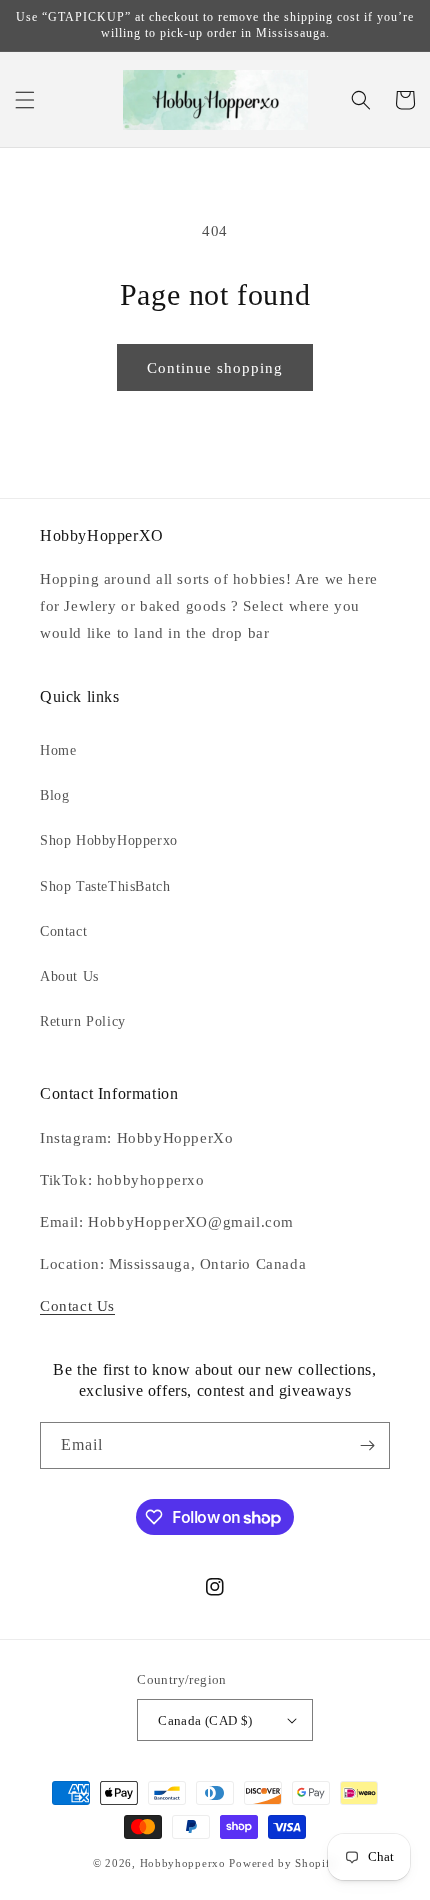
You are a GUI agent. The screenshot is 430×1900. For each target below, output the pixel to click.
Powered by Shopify (283, 1863)
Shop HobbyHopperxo (109, 840)
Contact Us (77, 1306)
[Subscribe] (367, 1445)
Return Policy (83, 1021)
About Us (69, 976)
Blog (54, 795)
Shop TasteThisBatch (105, 886)
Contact (63, 931)
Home (58, 750)
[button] (25, 100)
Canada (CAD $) (205, 1720)
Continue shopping (215, 368)
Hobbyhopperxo (183, 1863)
